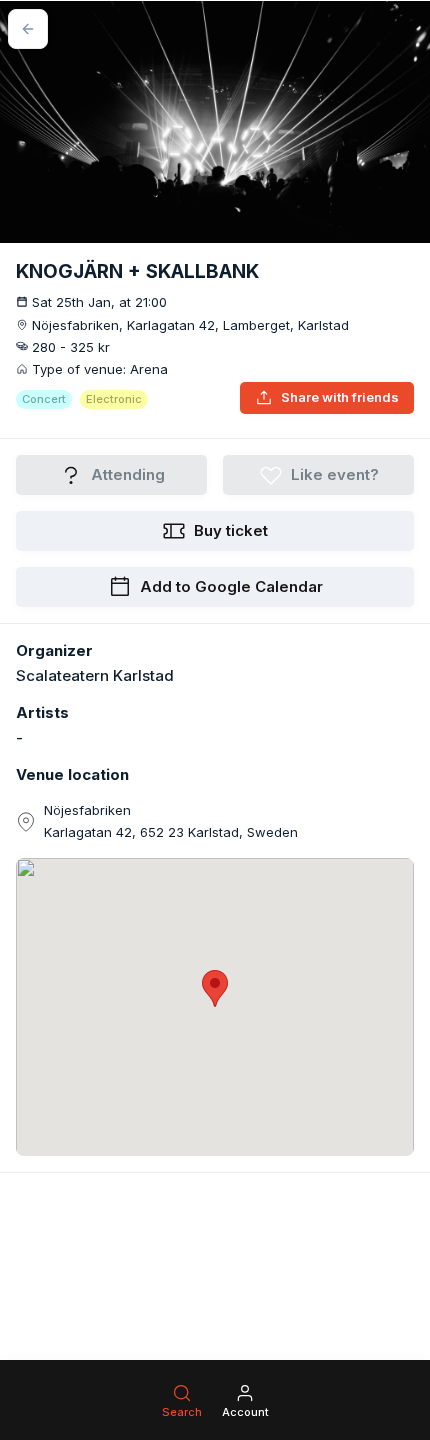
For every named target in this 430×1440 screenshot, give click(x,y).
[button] (215, 988)
